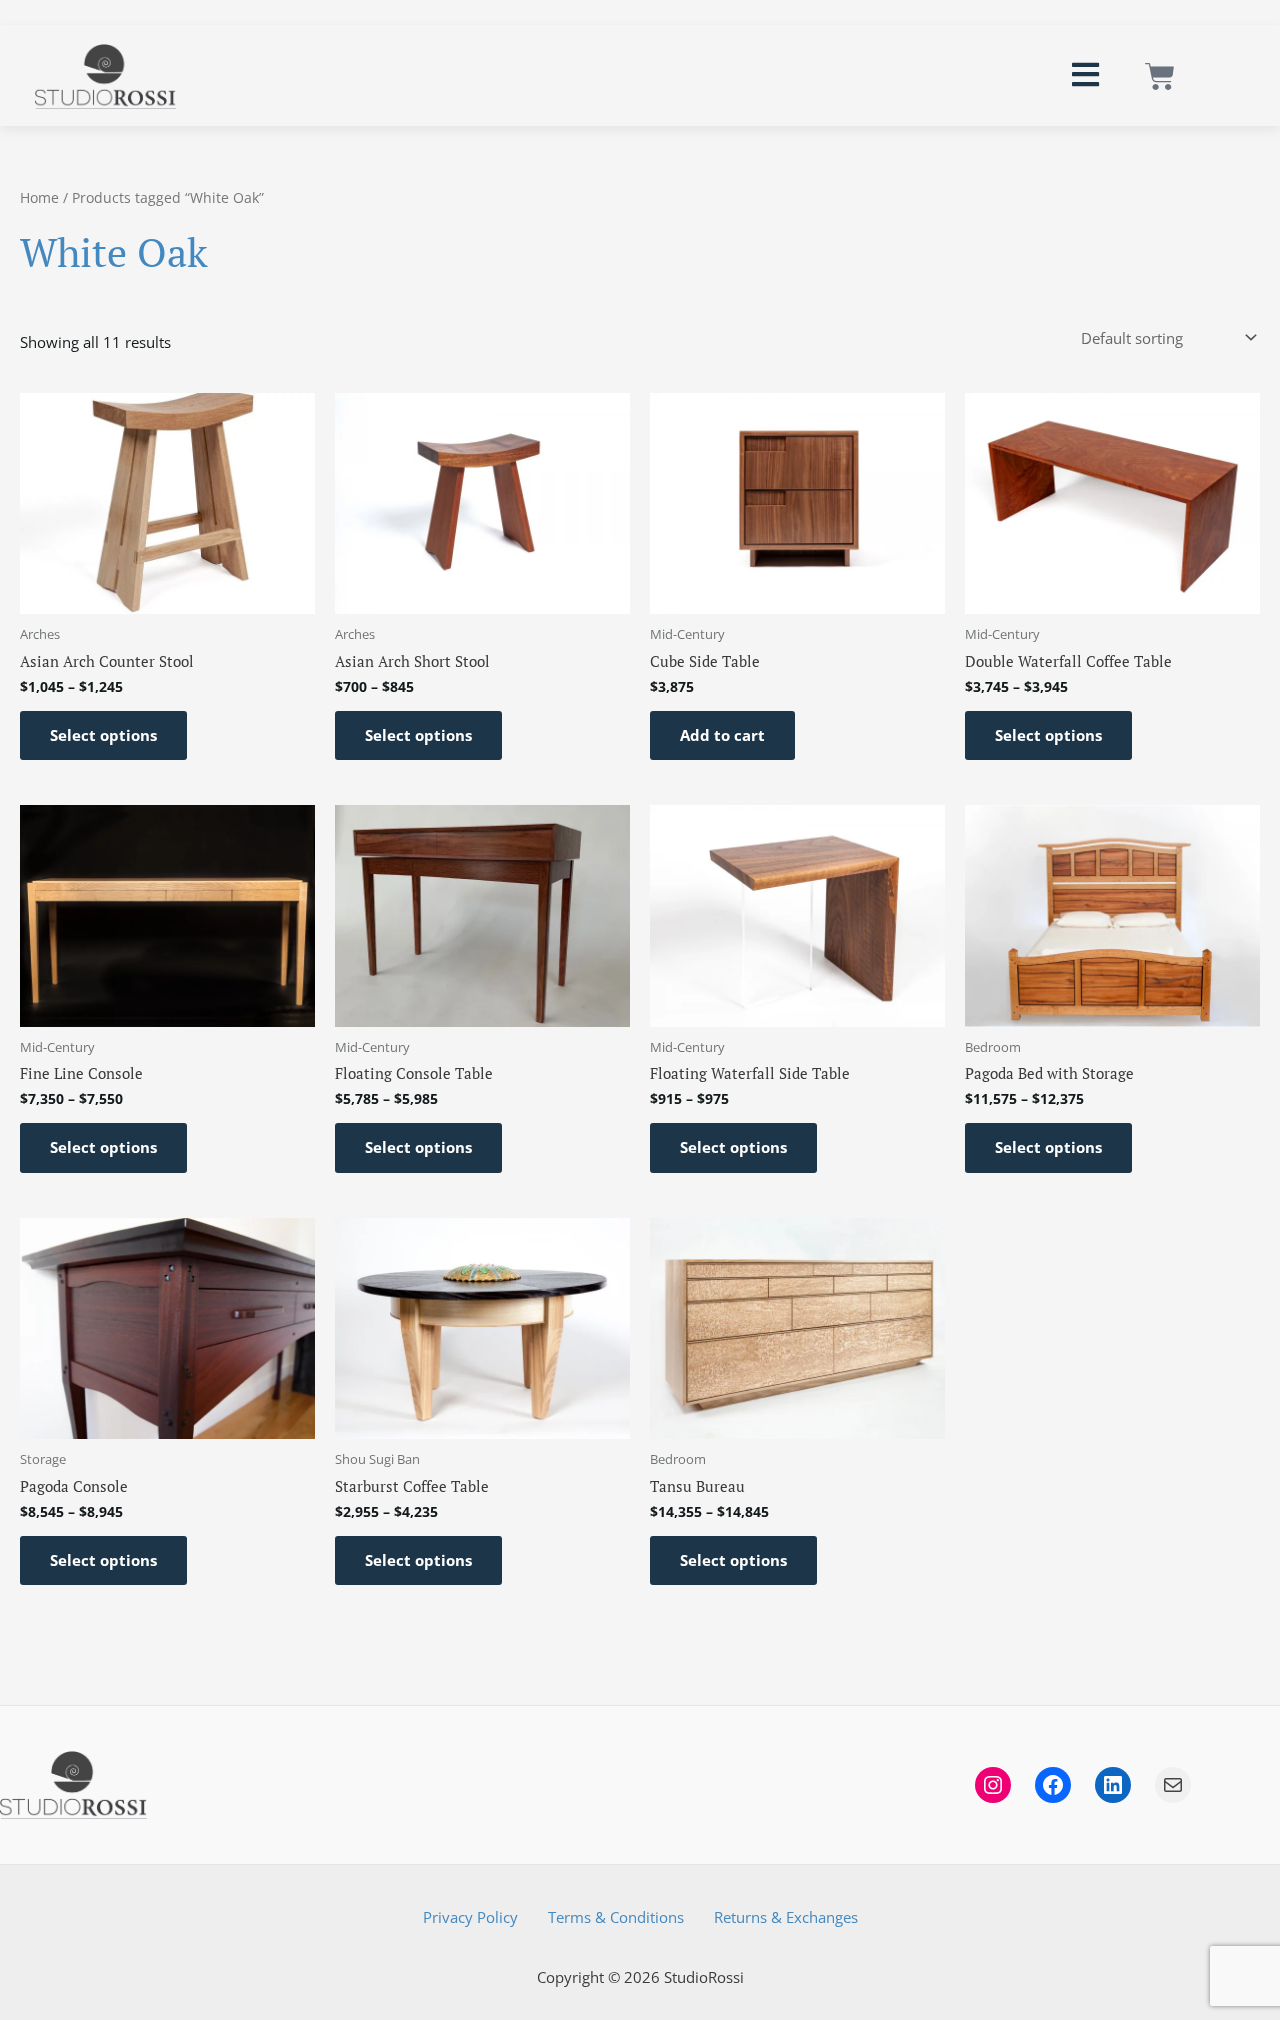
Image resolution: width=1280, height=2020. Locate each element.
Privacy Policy (470, 1917)
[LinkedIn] (1113, 1785)
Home (39, 197)
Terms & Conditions (616, 1917)
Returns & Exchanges (786, 1917)
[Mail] (1173, 1785)
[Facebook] (1053, 1785)
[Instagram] (993, 1785)
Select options (103, 735)
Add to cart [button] (722, 735)
